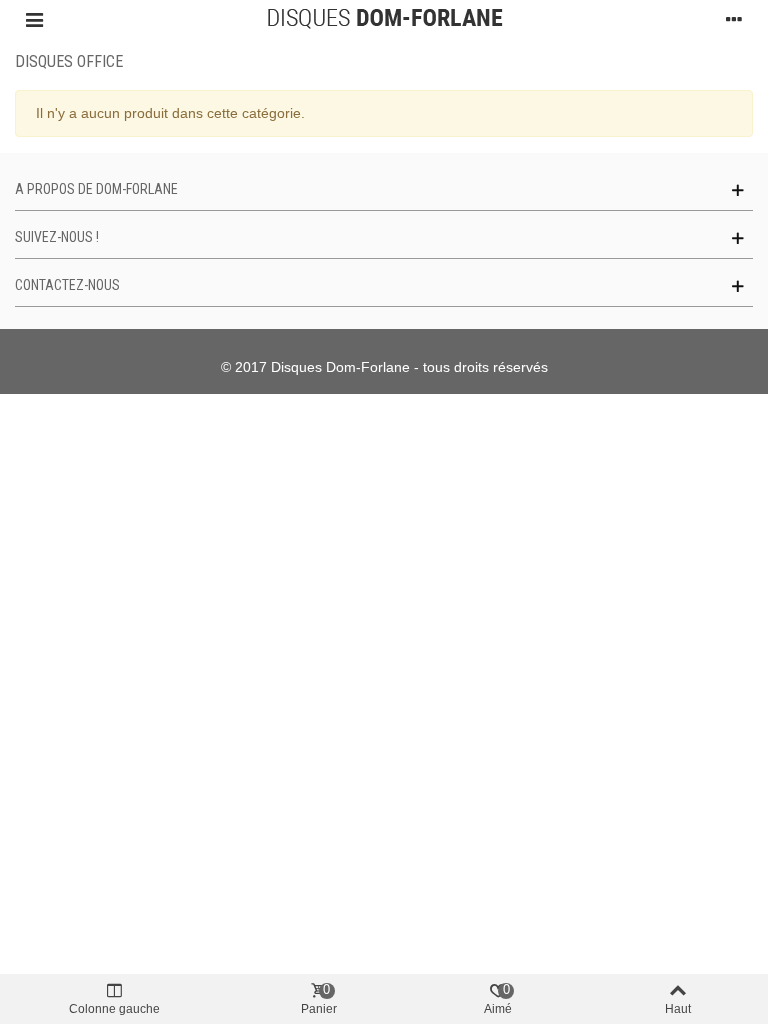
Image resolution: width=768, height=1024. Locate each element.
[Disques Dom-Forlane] (384, 19)
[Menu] (34, 19)
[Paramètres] (734, 19)
